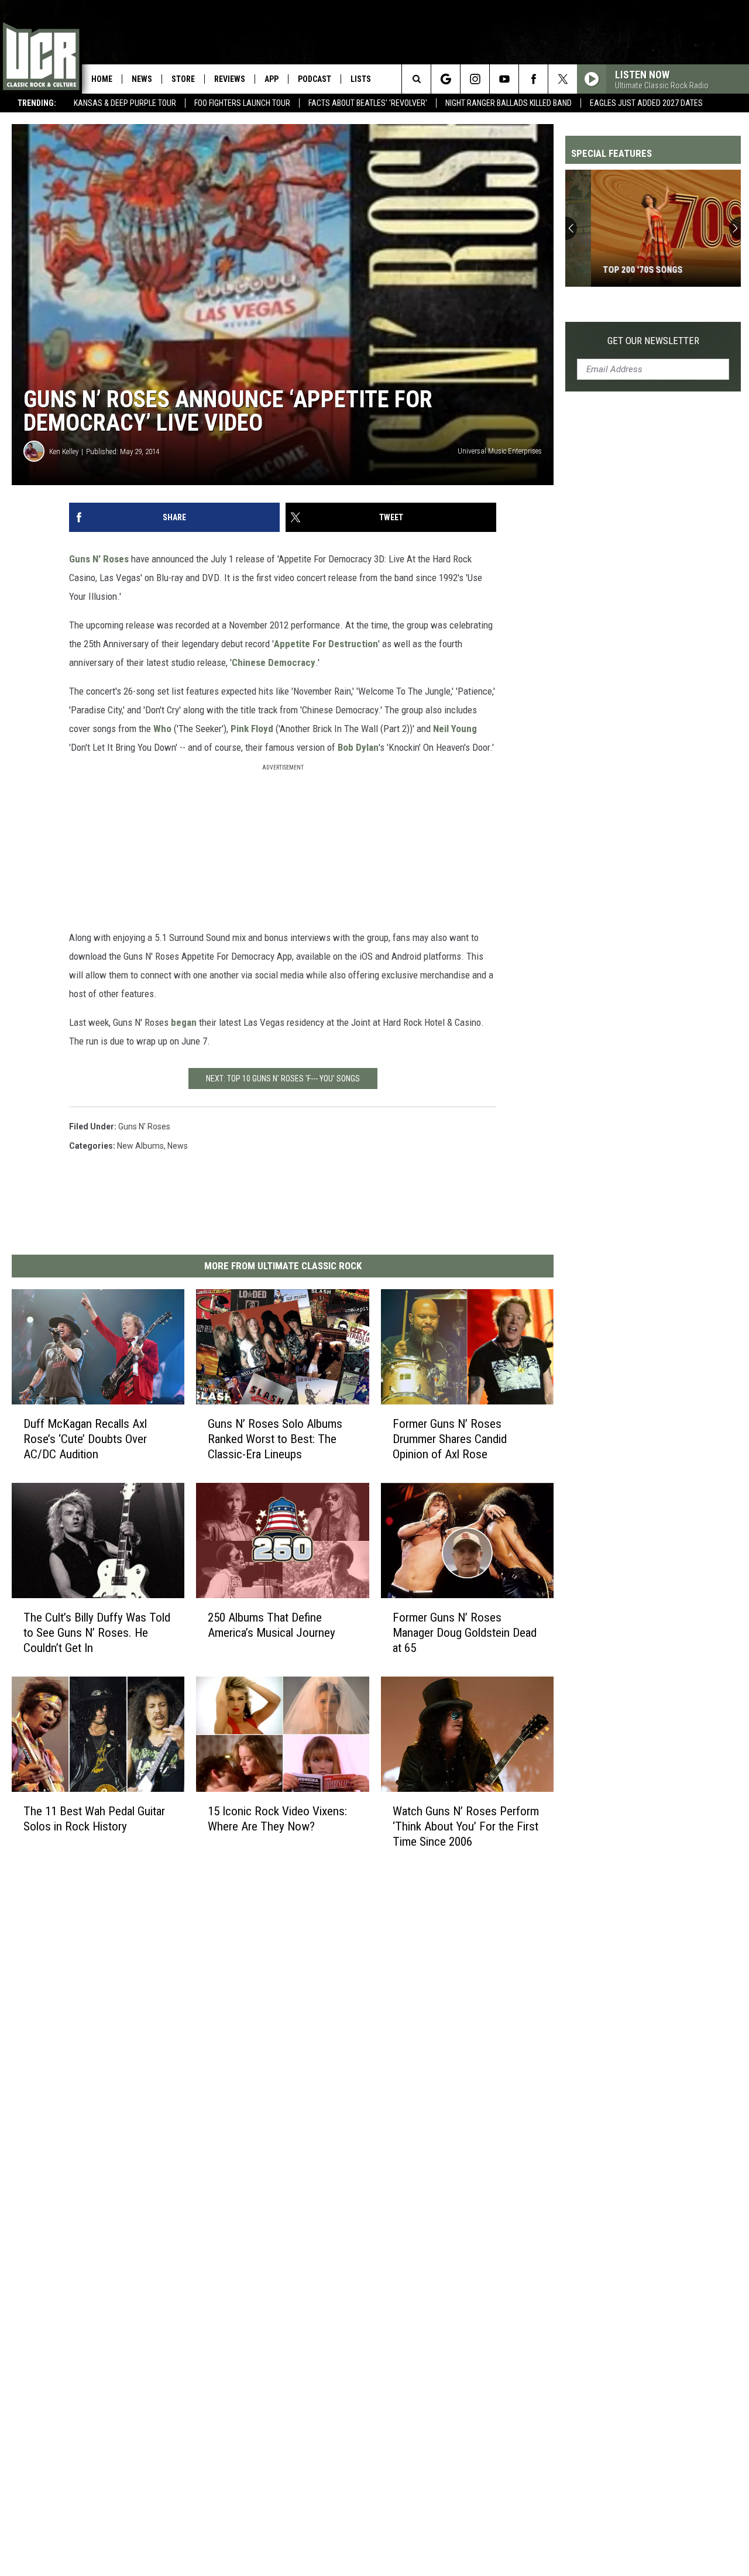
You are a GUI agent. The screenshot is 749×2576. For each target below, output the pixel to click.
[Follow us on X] (563, 79)
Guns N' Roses (99, 559)
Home (102, 79)
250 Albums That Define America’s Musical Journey (272, 1625)
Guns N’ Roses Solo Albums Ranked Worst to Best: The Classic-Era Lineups (275, 1439)
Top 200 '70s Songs (617, 270)
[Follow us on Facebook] (533, 79)
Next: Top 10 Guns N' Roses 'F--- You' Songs (283, 1079)
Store (183, 79)
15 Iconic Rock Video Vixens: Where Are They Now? (277, 1818)
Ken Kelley (64, 451)
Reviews (230, 79)
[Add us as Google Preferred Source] (446, 79)
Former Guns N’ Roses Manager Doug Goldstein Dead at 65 (465, 1633)
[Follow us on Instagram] (475, 79)
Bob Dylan (358, 747)
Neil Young (455, 729)
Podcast (315, 79)
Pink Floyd (252, 729)
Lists (361, 79)
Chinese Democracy (274, 662)
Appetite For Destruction (326, 644)
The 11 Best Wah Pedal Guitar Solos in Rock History (94, 1818)
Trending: (37, 103)
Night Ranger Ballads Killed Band (509, 103)
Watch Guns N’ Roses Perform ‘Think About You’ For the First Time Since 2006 (466, 1826)
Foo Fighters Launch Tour (242, 103)
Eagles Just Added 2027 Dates (646, 103)
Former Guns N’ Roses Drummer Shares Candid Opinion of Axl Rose (450, 1439)
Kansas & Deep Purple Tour (125, 103)
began (184, 1022)
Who (162, 729)
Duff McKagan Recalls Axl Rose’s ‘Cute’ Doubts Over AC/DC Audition (85, 1439)
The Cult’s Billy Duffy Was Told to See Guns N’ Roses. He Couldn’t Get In (97, 1633)
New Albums (140, 1146)
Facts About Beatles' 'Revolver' (368, 103)
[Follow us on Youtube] (504, 79)
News (142, 79)
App (272, 79)
